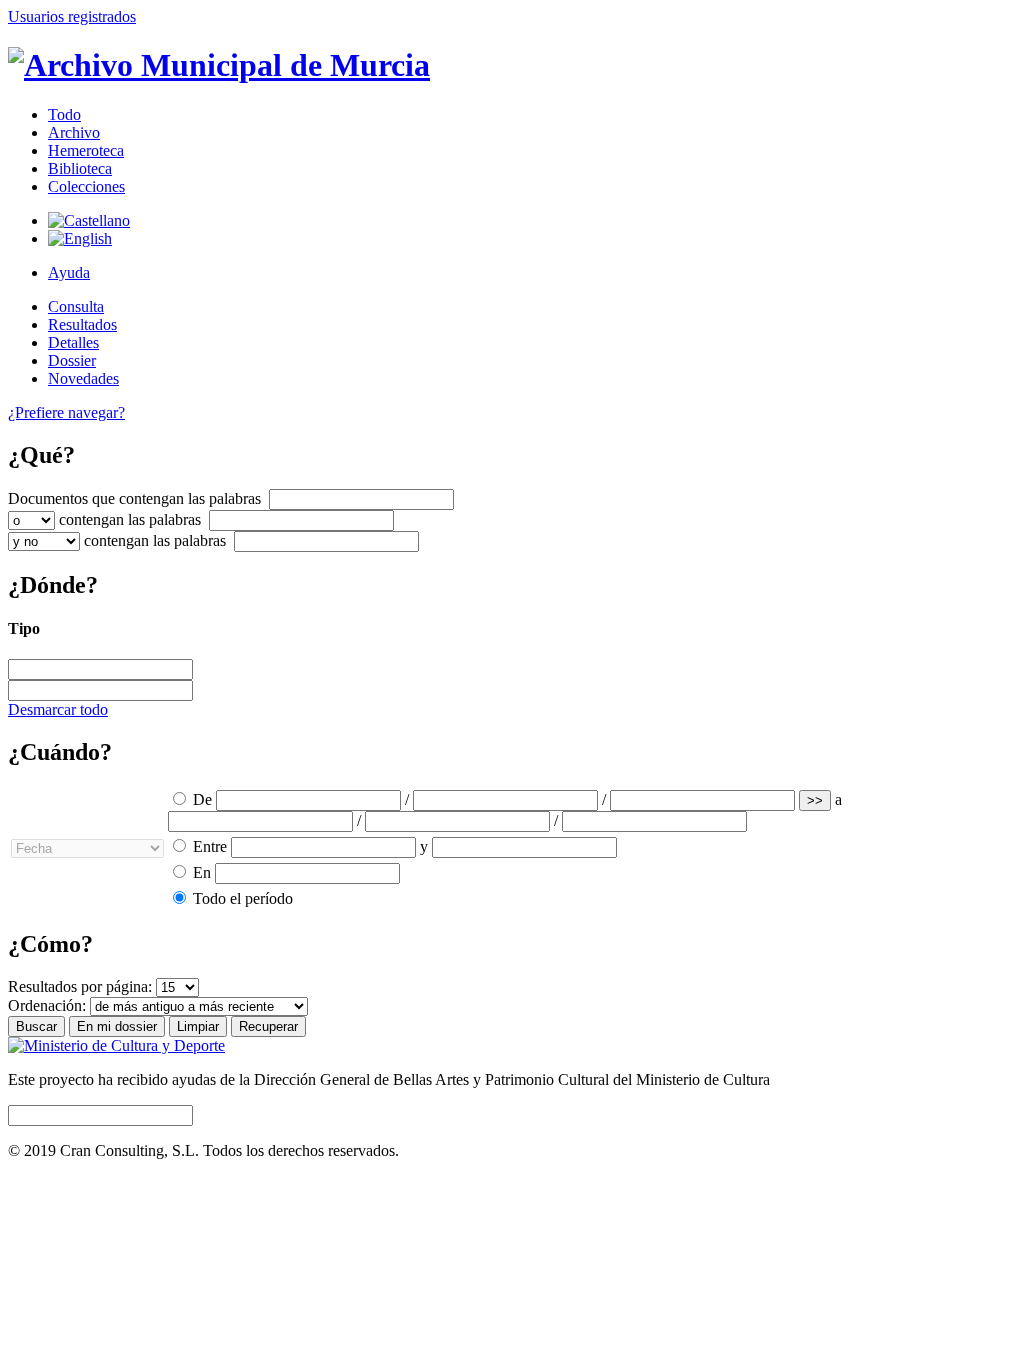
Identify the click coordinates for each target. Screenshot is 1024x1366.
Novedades (83, 378)
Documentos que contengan (134, 498)
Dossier (72, 360)
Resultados (82, 324)
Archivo (74, 132)
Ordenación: (47, 1005)
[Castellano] (89, 220)
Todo (64, 114)
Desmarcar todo (58, 709)
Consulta (76, 306)
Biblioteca (80, 168)
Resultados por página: (80, 986)
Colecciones (86, 186)
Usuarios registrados (72, 16)
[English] (80, 238)
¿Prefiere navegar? (66, 412)
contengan (130, 519)
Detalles (73, 342)
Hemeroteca (86, 150)
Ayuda (69, 272)
